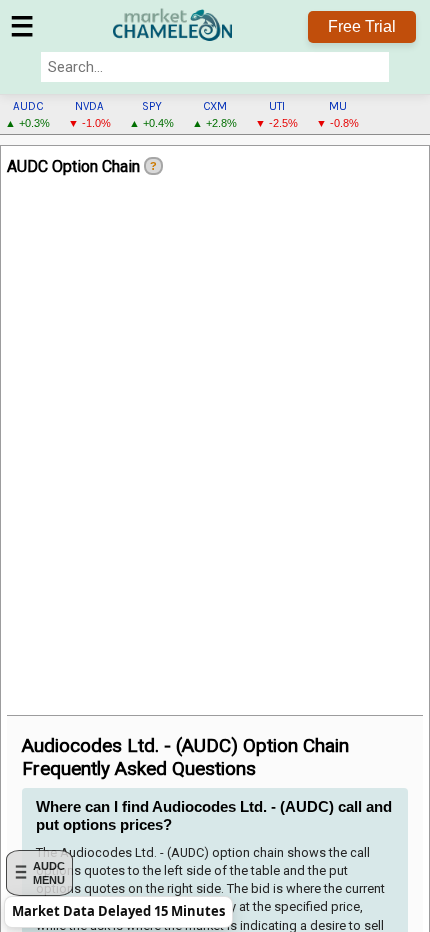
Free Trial (362, 26)
